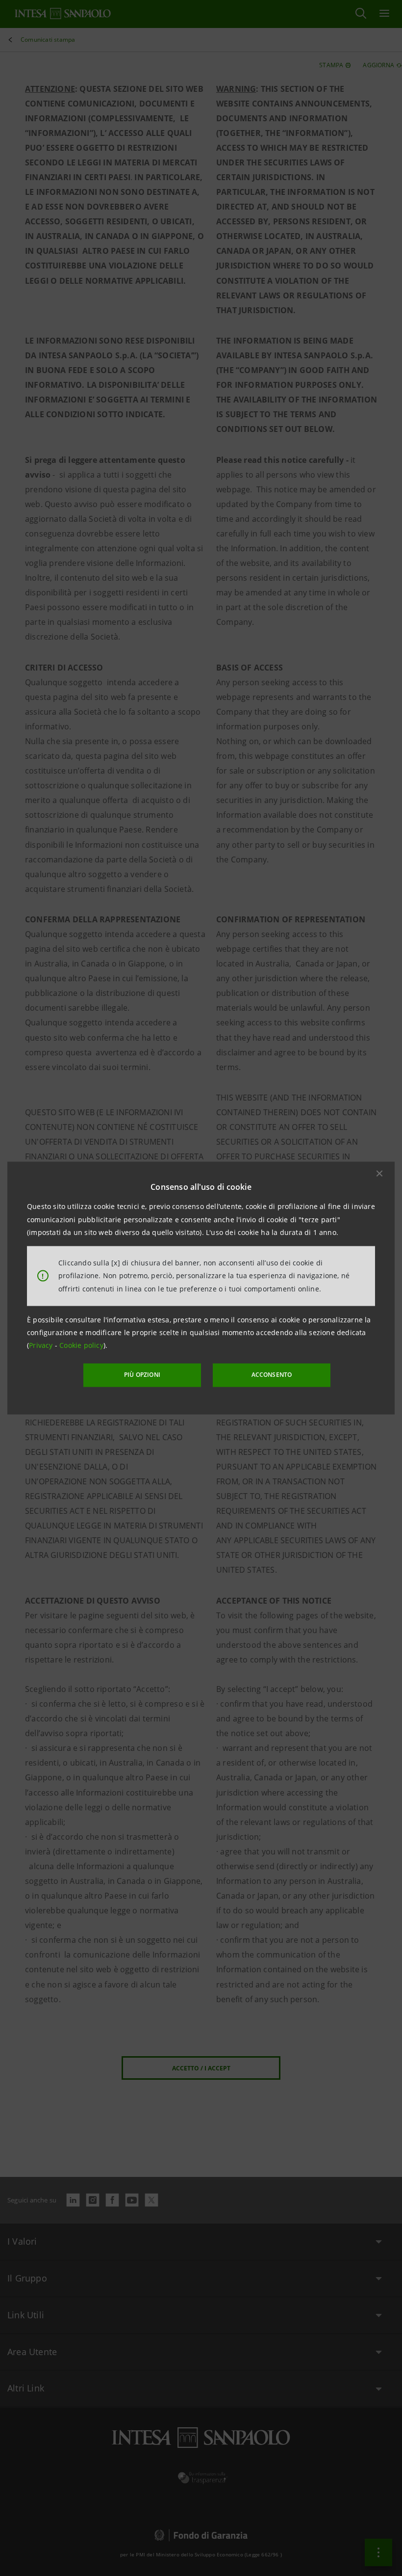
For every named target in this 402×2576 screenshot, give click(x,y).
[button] (379, 1174)
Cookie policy (81, 1345)
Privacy (42, 1345)
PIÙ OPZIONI (142, 1375)
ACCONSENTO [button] (272, 1375)
